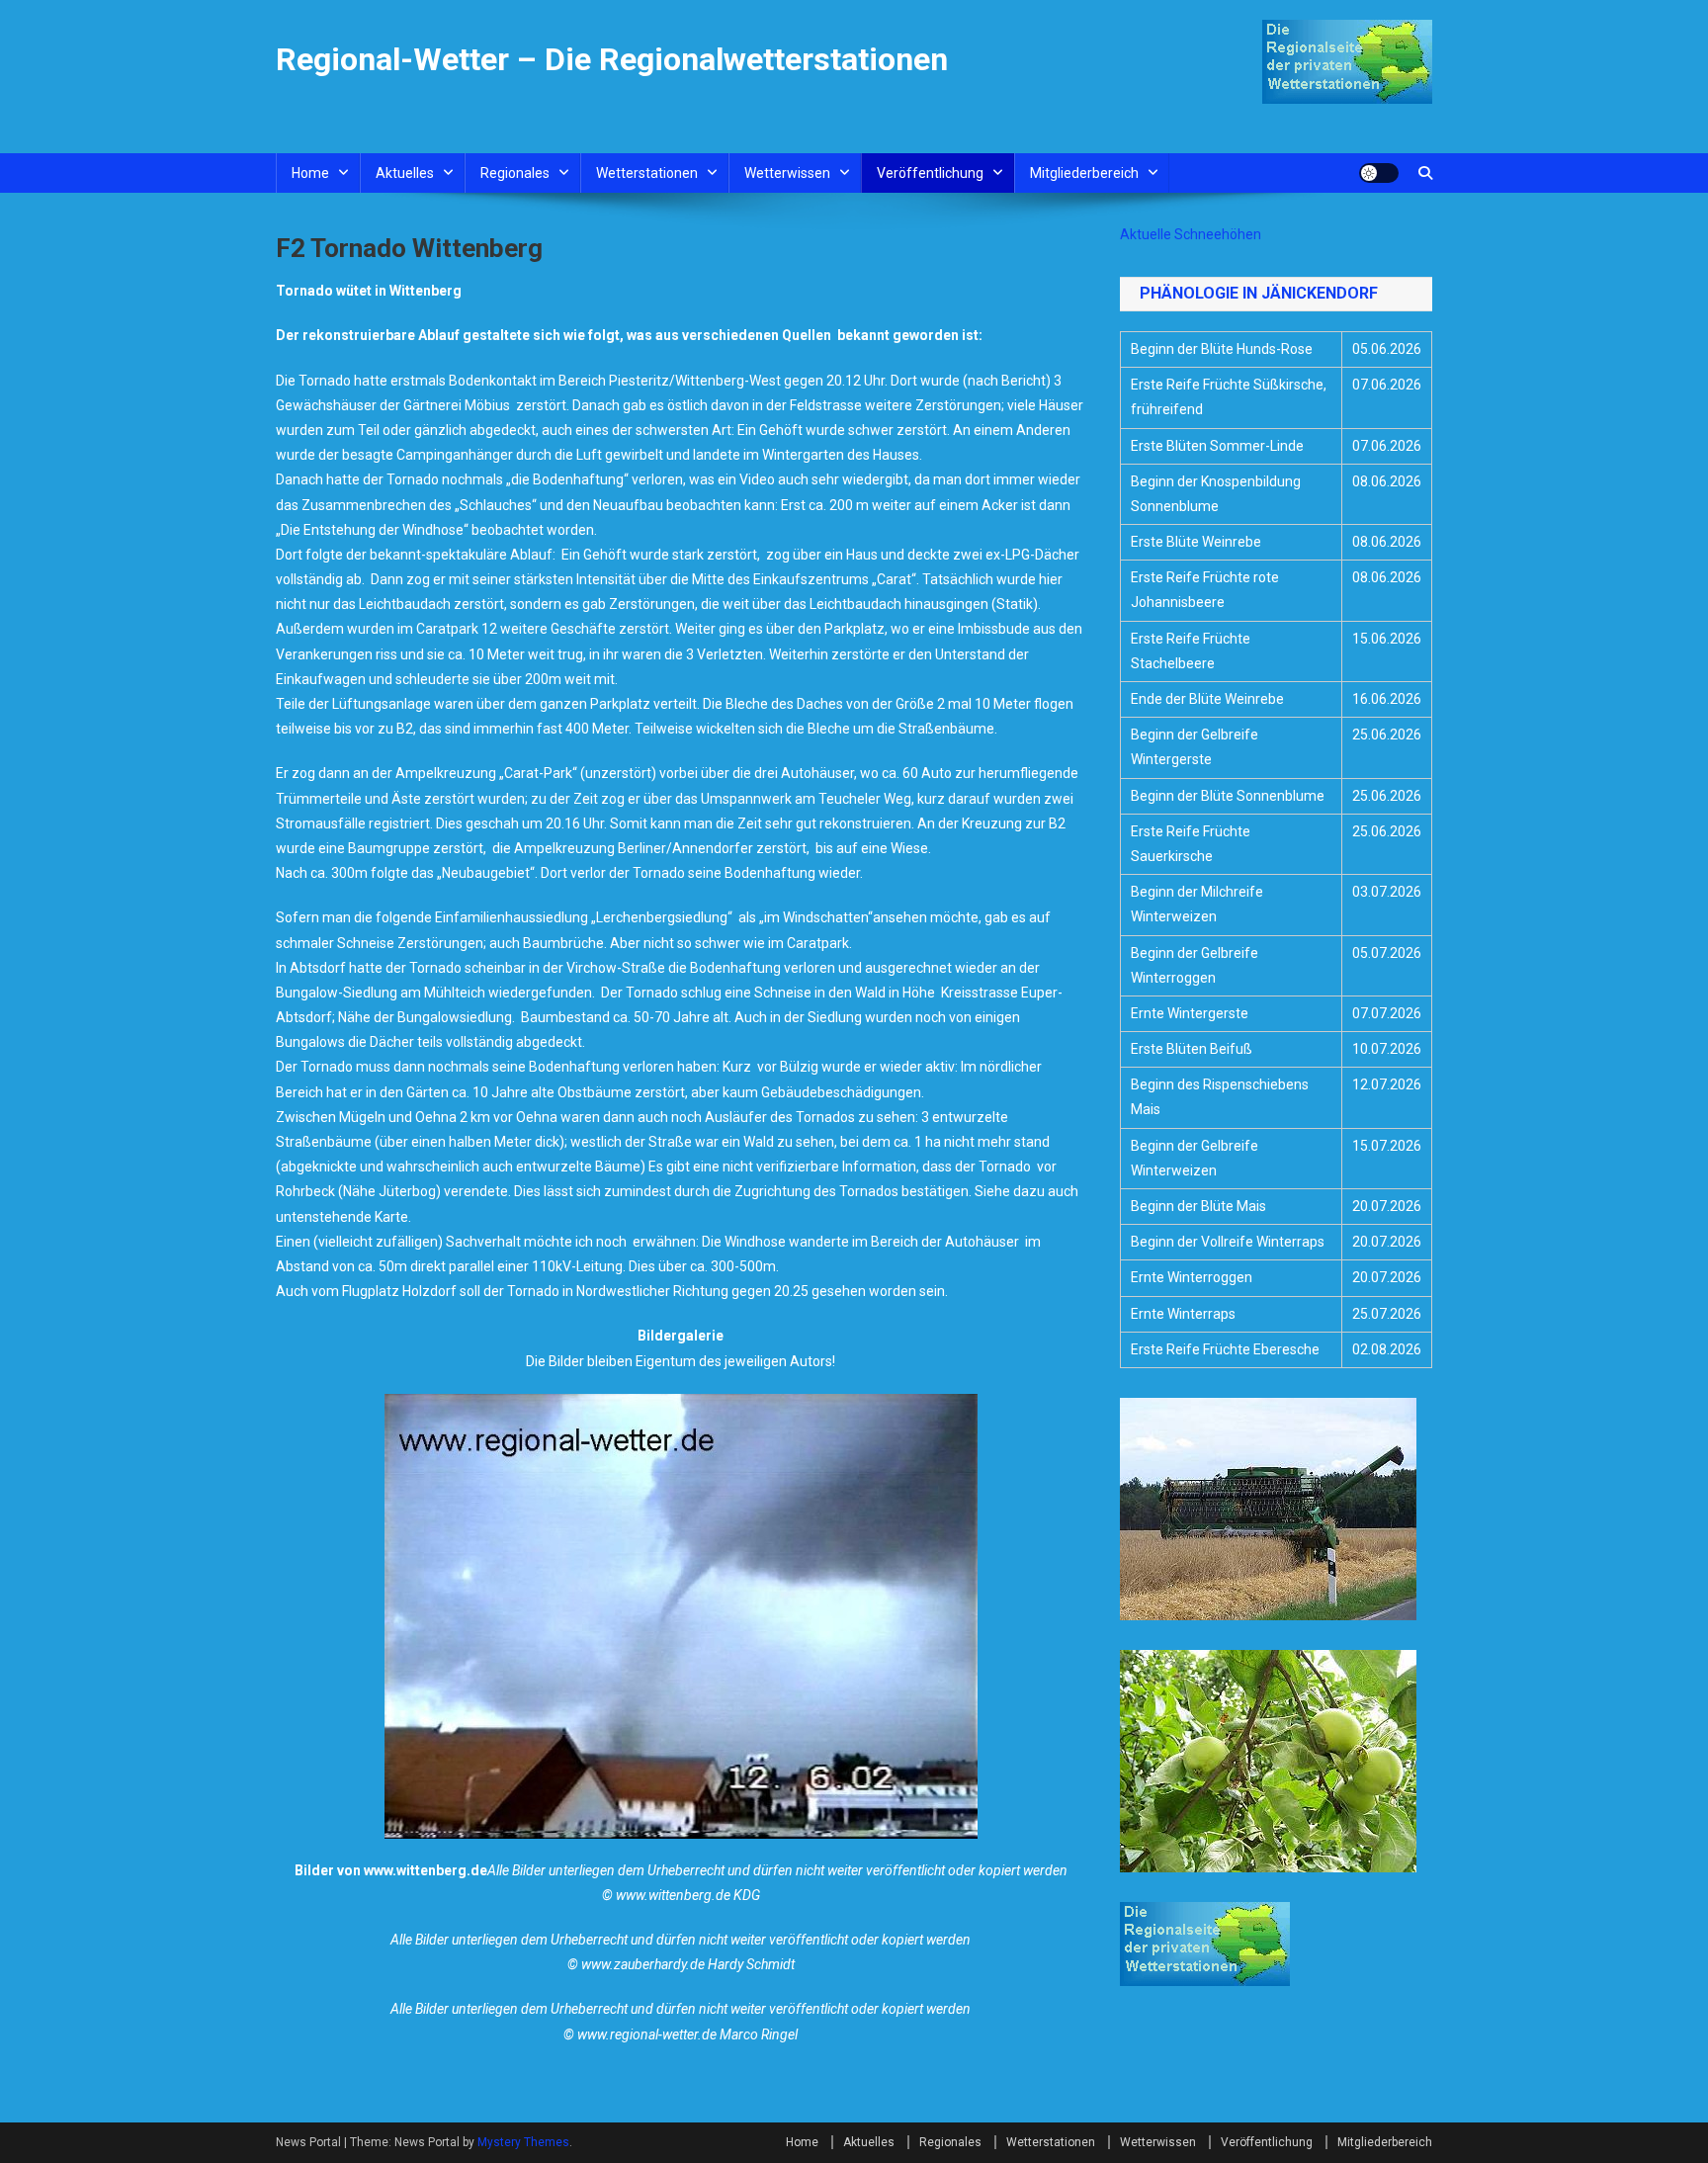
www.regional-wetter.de (647, 2034)
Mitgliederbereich (1084, 173)
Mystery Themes (523, 2142)
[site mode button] (1379, 173)
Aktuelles (405, 173)
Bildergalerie (681, 1336)
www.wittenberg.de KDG (688, 1895)
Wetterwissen (787, 173)
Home (310, 173)
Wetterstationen (647, 173)
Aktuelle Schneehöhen (1191, 234)
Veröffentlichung (930, 173)
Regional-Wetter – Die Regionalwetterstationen (612, 59)
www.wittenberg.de (426, 1870)
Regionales (515, 173)
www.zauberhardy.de (643, 1964)
